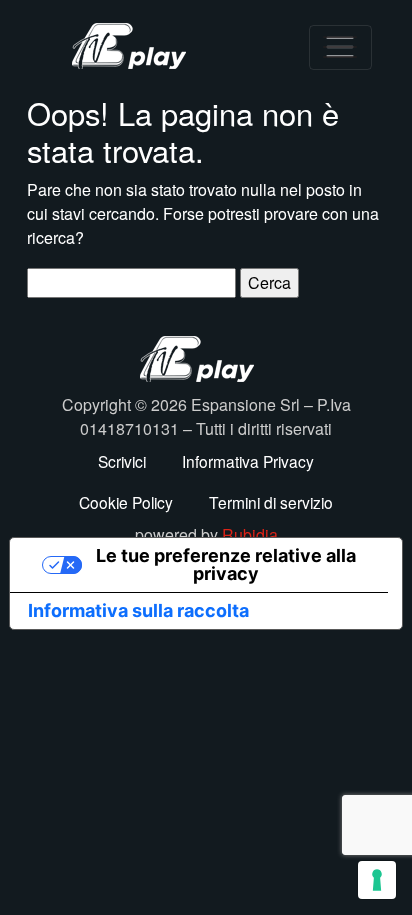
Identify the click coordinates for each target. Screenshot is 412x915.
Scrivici (122, 461)
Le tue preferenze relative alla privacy (226, 564)
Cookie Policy (126, 502)
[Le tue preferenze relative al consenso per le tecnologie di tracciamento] (377, 880)
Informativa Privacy (248, 461)
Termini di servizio (271, 502)
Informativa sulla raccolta (138, 610)
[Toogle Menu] (340, 47)
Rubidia (250, 534)
